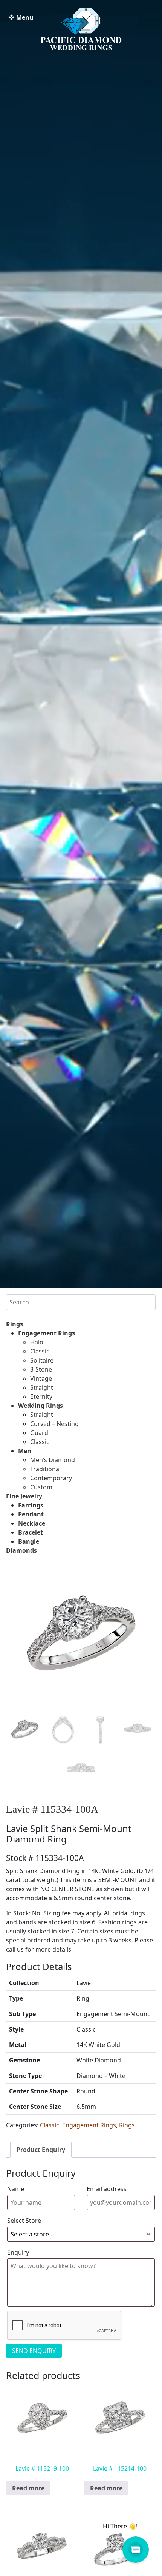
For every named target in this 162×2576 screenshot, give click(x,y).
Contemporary (51, 1478)
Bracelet (31, 1532)
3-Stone (41, 1369)
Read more (28, 2488)
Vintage (41, 1378)
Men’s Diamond (53, 1460)
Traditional (45, 1469)
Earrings (31, 1505)
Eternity (41, 1396)
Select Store (24, 2221)
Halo (37, 1342)
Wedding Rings (40, 1406)
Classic (40, 1351)
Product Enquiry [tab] (41, 2150)
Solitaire (42, 1360)
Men (25, 1451)
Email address (107, 2189)
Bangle (29, 1541)
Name (16, 2189)
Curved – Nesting (54, 1424)
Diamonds (21, 1550)
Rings (15, 1324)
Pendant (31, 1514)
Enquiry (18, 2252)
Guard (39, 1433)
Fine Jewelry (24, 1496)
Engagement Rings (47, 1333)
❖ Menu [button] (21, 17)
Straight (42, 1387)
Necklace (32, 1523)
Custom (41, 1487)
